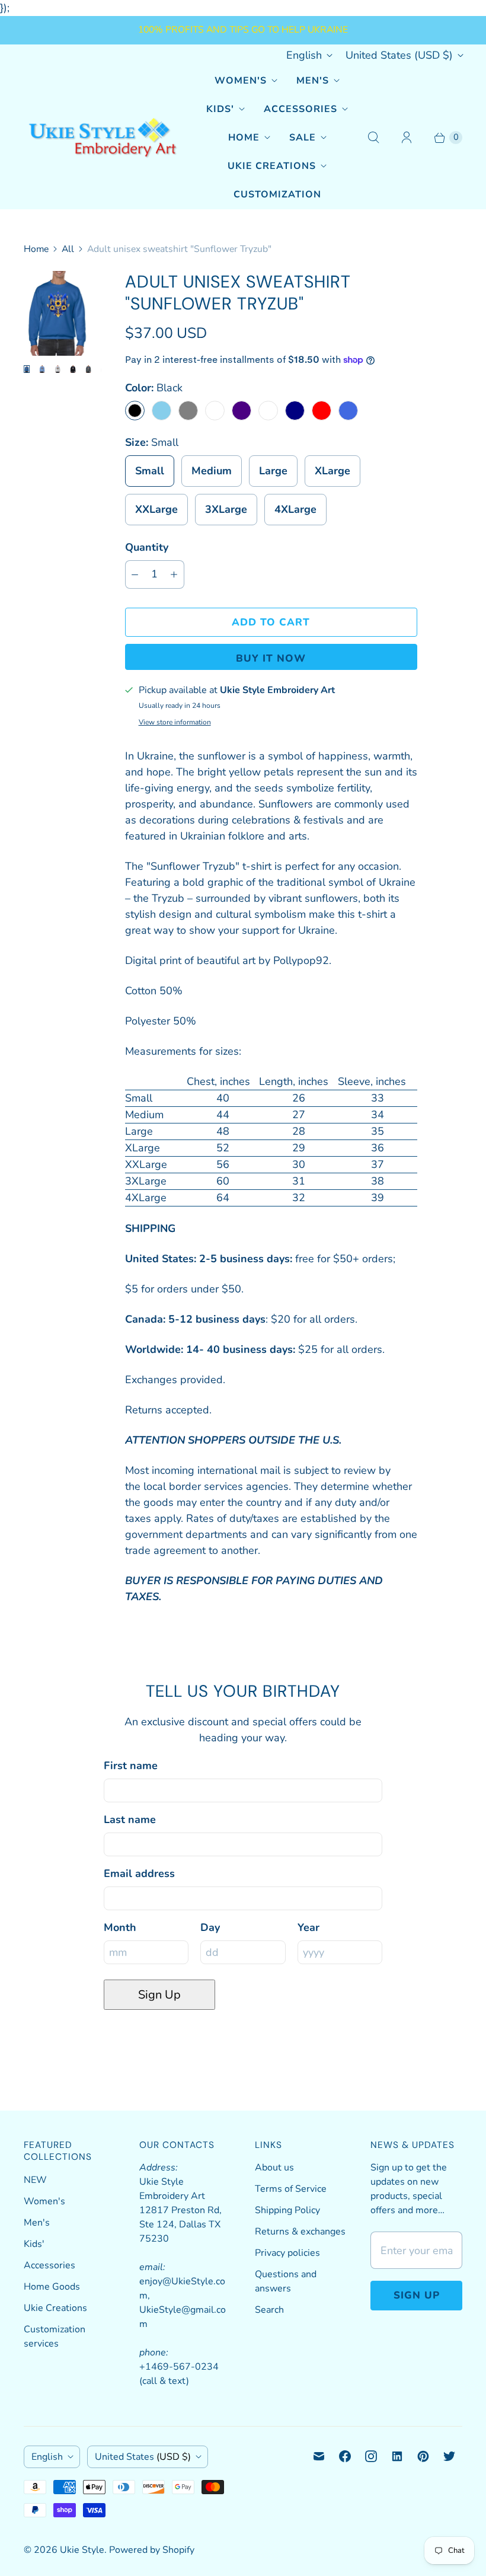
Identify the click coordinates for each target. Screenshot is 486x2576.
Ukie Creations (272, 166)
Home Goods (52, 2287)
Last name (130, 1820)
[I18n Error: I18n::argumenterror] (27, 369)
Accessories (300, 109)
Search (269, 2310)
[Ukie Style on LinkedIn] (397, 2456)
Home (244, 138)
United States (399, 55)
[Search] (373, 138)
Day (210, 1927)
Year (308, 1927)
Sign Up (159, 1995)
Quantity (147, 547)
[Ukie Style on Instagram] (371, 2456)
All (68, 249)
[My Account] (407, 138)
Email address (139, 1873)
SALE (303, 138)
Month (120, 1927)
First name (131, 1766)
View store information (175, 723)
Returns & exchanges (300, 2232)
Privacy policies (287, 2253)
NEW (35, 2180)
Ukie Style (82, 2550)
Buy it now (271, 658)
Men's (313, 81)
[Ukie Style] (102, 138)
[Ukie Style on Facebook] (345, 2456)
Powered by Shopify (152, 2550)
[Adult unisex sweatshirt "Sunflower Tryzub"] (58, 313)
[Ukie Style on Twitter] (449, 2456)
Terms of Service (291, 2189)
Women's (241, 81)
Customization (277, 194)
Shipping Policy (287, 2210)
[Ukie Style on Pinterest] (423, 2456)
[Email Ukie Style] (319, 2456)
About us (274, 2168)
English (304, 55)
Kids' (220, 109)
